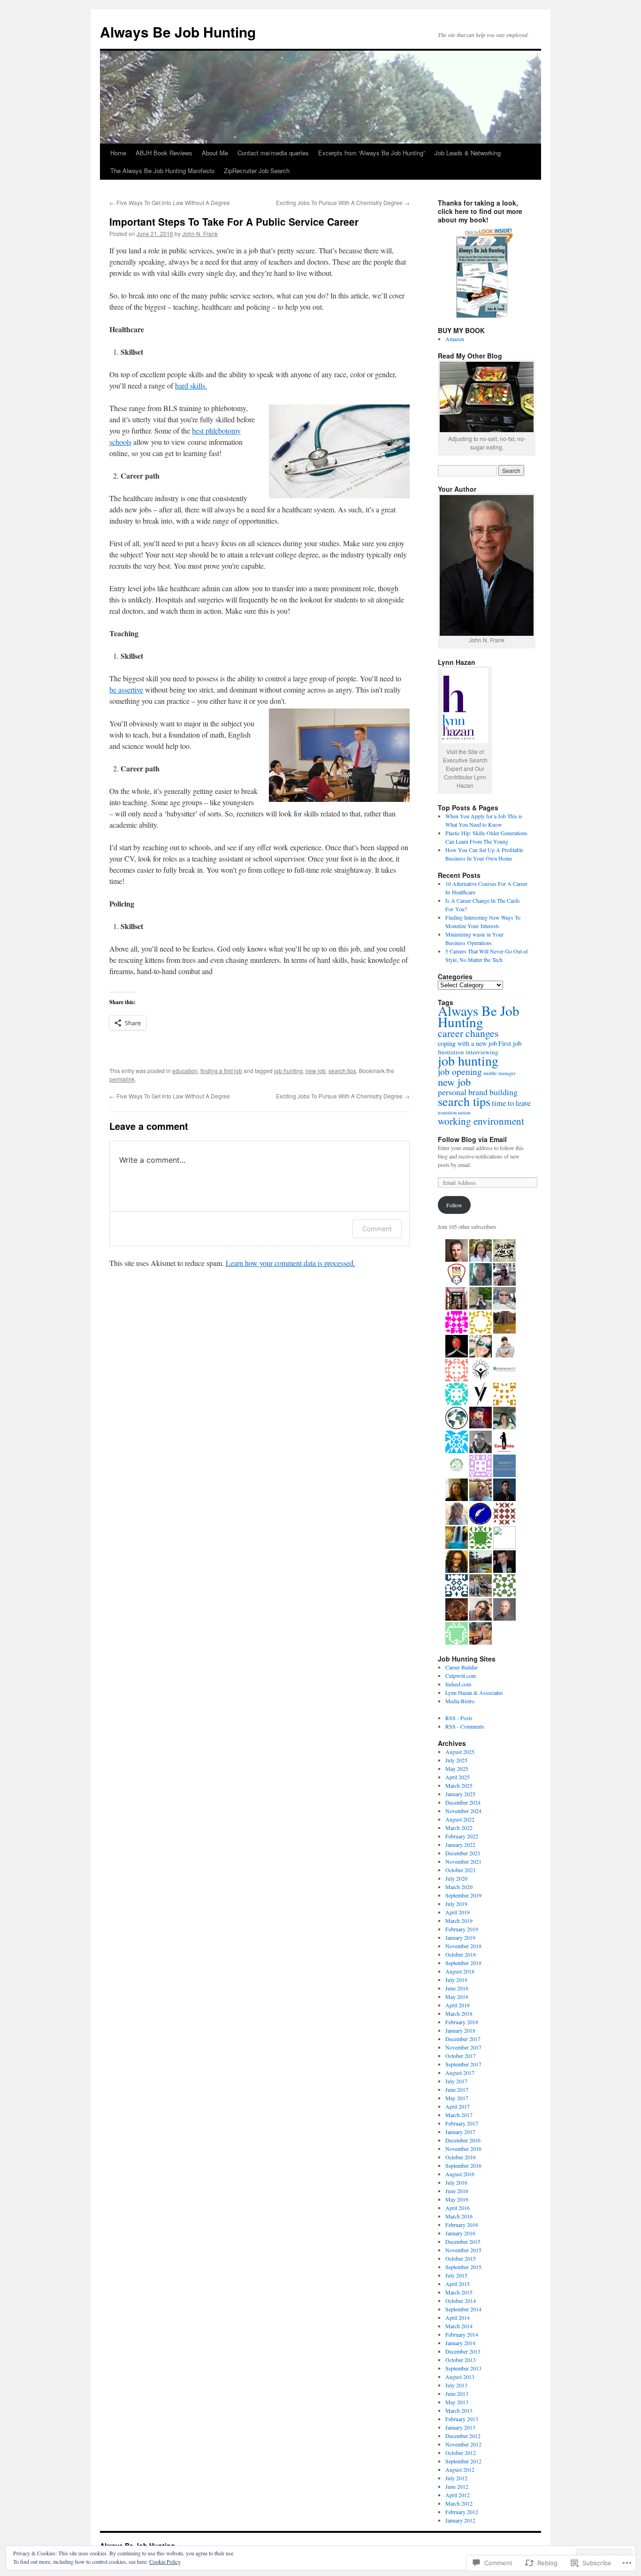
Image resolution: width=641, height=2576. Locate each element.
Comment (377, 1229)
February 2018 (462, 2022)
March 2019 (459, 1921)
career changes (468, 1033)
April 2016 (458, 2208)
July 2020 (456, 1878)
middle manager (500, 1073)
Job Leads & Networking (468, 153)
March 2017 (459, 2115)
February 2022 (462, 1836)
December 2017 (463, 2039)
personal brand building (478, 1092)
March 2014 (459, 2326)
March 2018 (459, 2013)
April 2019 (458, 1912)
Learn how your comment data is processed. (290, 1263)
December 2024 (463, 1802)
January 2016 (460, 2233)
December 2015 (463, 2241)
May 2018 (457, 1997)
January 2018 (460, 2030)
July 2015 (456, 2275)
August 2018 (460, 1971)
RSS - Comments (465, 1726)
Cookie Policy (165, 2561)
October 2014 (461, 2301)
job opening (460, 1071)
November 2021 (463, 1861)
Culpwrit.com (461, 1676)
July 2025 (456, 1760)
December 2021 (463, 1853)
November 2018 (463, 1946)
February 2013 (462, 2419)
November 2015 (463, 2250)
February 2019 (462, 1929)
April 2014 (458, 2317)
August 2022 (460, 1819)
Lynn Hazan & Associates (474, 1692)
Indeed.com (458, 1684)
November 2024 (463, 1811)
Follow (454, 1205)
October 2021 (461, 1870)
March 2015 (459, 2292)
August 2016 (460, 2174)
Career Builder (462, 1667)
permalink (122, 1079)
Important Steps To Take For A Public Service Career (234, 221)
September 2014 (463, 2309)
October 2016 (461, 2157)
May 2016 (457, 2199)
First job (510, 1043)
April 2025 (458, 1777)
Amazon (455, 339)
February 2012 (462, 2512)
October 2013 (461, 2360)
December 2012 (463, 2436)
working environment (481, 1121)
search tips (342, 1071)
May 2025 (457, 1768)
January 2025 (460, 1794)
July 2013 (456, 2385)
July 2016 (456, 2182)
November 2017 (463, 2047)
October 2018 (461, 1954)
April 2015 (458, 2284)
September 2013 (463, 2368)
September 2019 (463, 1895)
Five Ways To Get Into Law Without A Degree (170, 202)
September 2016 (463, 2165)
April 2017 (458, 2106)
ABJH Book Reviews (164, 153)
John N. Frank (200, 233)
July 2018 (456, 1980)
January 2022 (460, 1844)
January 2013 (460, 2427)
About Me (215, 153)
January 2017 (460, 2132)
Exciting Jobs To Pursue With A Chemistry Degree (343, 202)
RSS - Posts (459, 1718)
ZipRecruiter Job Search (257, 171)
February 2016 (462, 2225)
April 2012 (458, 2495)
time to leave (511, 1103)
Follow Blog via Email (472, 1139)
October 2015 (461, 2258)
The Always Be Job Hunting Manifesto (162, 171)
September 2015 (463, 2267)
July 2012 (456, 2478)
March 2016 (459, 2216)
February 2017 (462, 2123)
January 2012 (460, 2520)
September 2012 (463, 2461)
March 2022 (459, 1828)
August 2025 (460, 1752)
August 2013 (460, 2377)
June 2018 (457, 1988)
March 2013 (459, 2410)
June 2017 (457, 2089)
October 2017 (461, 2056)
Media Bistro (460, 1701)
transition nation (454, 1112)
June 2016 (457, 2191)
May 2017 (457, 2098)
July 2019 (456, 1904)
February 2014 (462, 2334)
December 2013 (463, 2351)
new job (316, 1071)
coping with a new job (467, 1043)
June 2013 (457, 2393)
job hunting (288, 1071)
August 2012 (460, 2469)
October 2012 (461, 2453)
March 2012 (459, 2503)
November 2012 (463, 2444)
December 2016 (463, 2140)
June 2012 (457, 2486)
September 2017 (463, 2064)
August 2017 (460, 2073)
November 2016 (463, 2149)
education (185, 1071)
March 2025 (459, 1785)
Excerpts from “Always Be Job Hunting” (372, 153)
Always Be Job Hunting (178, 32)
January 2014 (460, 2343)
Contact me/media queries (273, 153)
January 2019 (460, 1937)
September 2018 (463, 1963)
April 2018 (458, 2005)
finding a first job (221, 1071)
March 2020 (459, 1887)
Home (118, 153)
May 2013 (457, 2402)
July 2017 (456, 2081)
